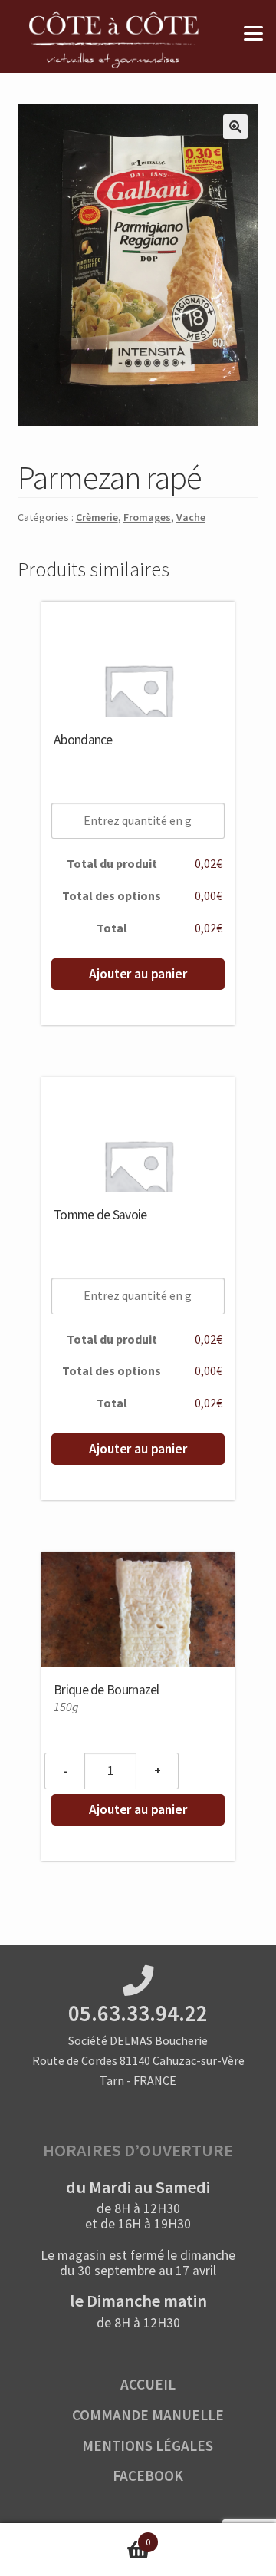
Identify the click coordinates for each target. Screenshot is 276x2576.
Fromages (147, 517)
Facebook (148, 2475)
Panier (75, 2536)
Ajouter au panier (138, 974)
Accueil (148, 2384)
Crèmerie (97, 517)
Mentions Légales (148, 2446)
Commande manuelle (148, 2415)
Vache (191, 517)
